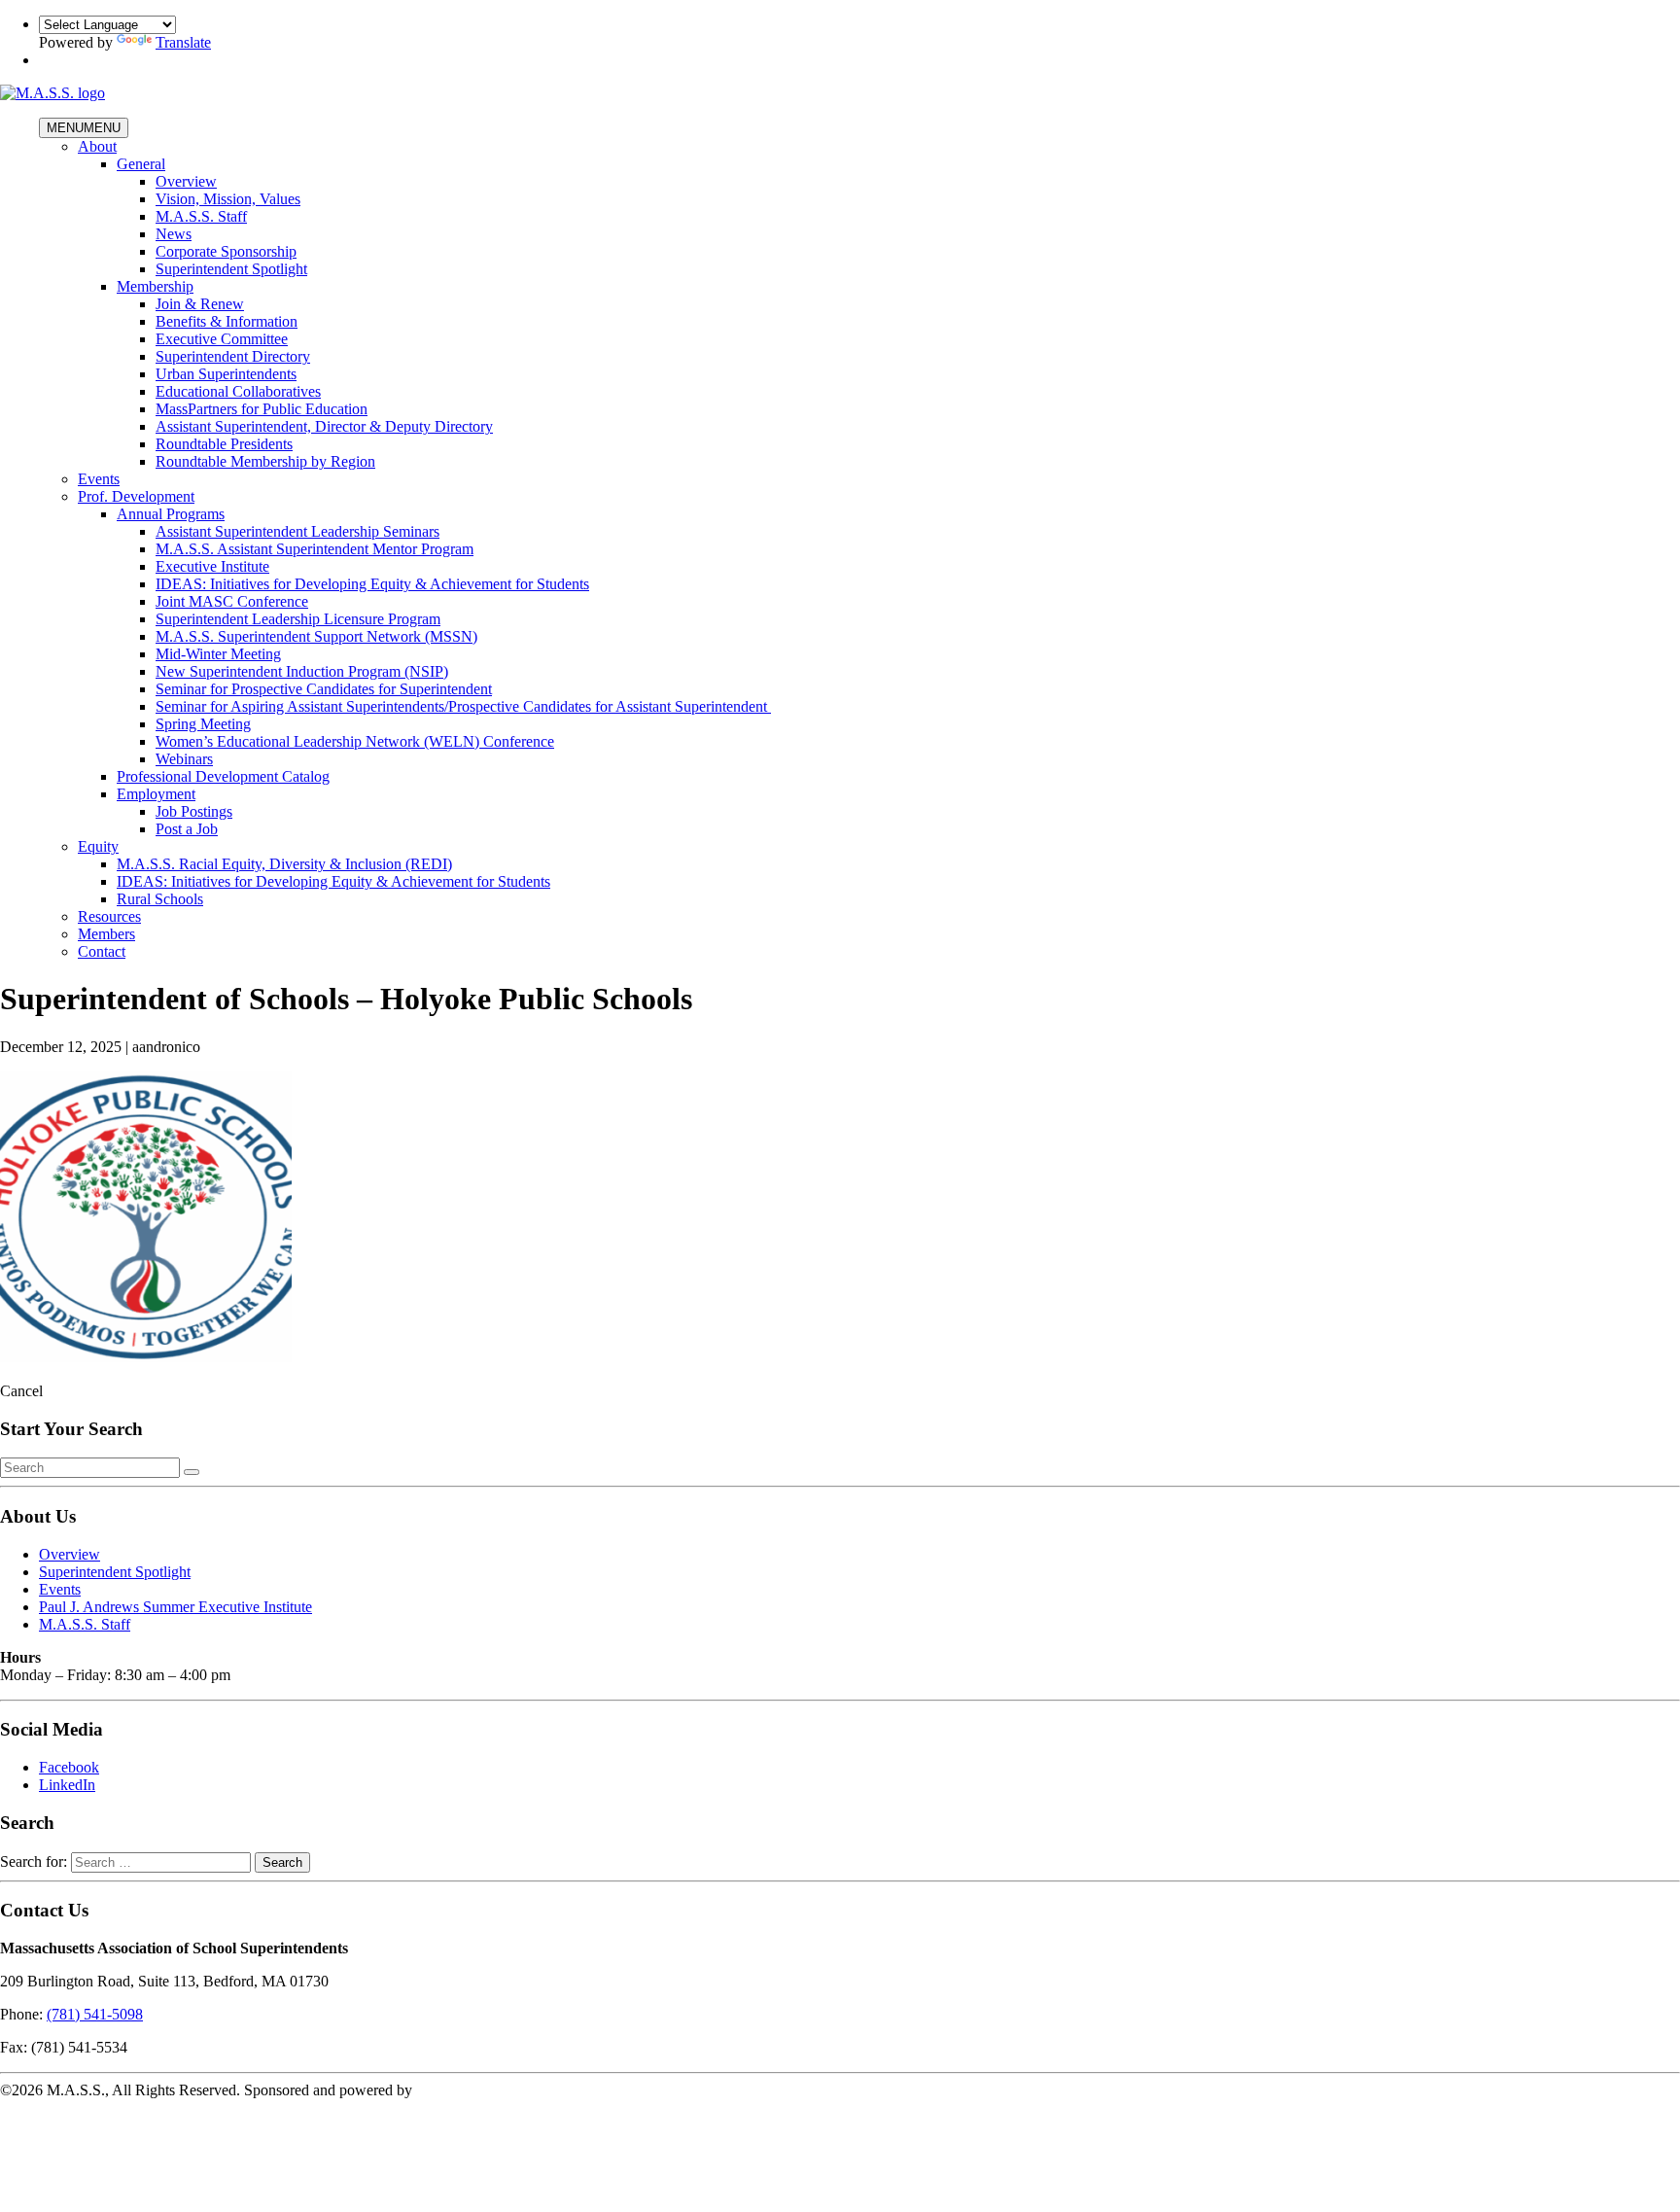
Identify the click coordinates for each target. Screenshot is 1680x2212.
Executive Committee (222, 339)
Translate (183, 42)
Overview (186, 181)
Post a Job (187, 829)
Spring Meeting (203, 724)
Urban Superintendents (226, 374)
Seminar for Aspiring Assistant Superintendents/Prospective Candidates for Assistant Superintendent (463, 706)
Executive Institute (212, 566)
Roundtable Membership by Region (265, 461)
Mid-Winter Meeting (218, 654)
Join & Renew (200, 304)
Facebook (69, 1767)
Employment (156, 794)
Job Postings (194, 811)
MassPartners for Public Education (262, 409)
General (141, 164)
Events (99, 479)
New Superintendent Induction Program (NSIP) (302, 671)
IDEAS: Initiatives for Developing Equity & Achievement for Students (372, 584)
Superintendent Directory (233, 356)
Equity (98, 846)
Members (106, 934)
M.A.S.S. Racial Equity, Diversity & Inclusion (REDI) (284, 864)
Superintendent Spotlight (231, 269)
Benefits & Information (227, 321)
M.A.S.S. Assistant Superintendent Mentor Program (315, 549)
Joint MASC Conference (232, 601)
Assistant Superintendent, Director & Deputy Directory (324, 426)
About (97, 146)
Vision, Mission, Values (228, 199)
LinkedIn (67, 1785)
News (174, 234)
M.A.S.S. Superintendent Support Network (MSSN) (316, 636)
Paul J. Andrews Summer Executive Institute (175, 1607)
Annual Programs (171, 514)
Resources (109, 916)
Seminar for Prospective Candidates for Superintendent (324, 689)
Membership (155, 286)
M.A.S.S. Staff (201, 216)
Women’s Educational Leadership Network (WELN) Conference (355, 741)
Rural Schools (160, 899)
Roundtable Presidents (224, 444)
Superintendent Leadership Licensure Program (298, 619)
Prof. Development (136, 496)
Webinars (184, 759)
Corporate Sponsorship (226, 251)
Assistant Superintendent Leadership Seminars (297, 531)
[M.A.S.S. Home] (52, 93)
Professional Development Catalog (223, 776)
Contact (102, 951)
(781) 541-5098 (95, 2014)
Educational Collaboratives (238, 391)
